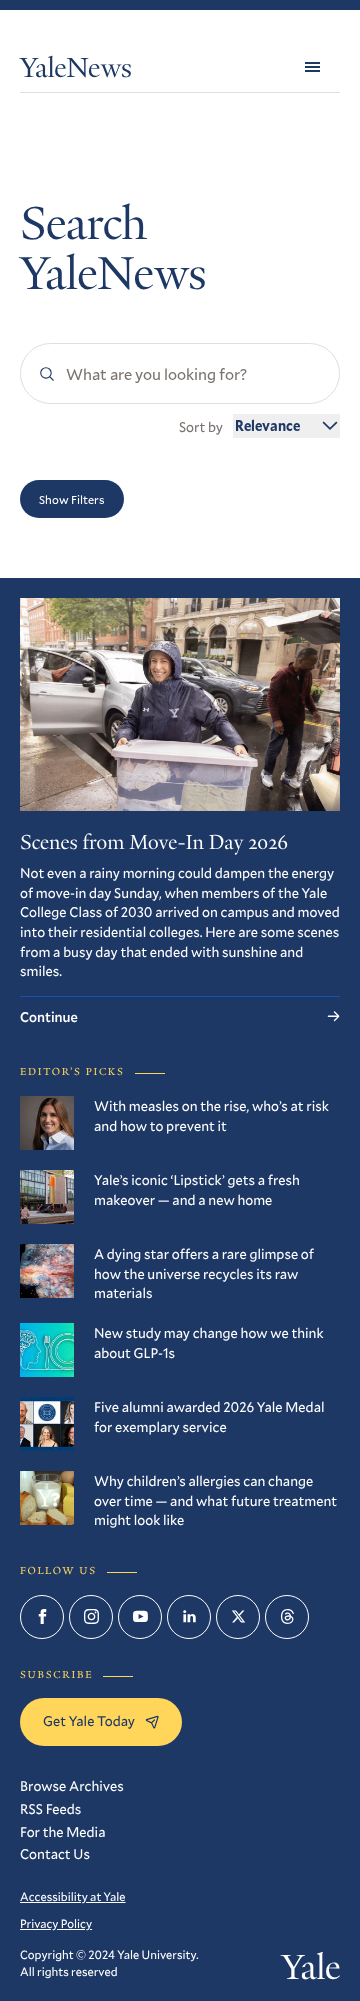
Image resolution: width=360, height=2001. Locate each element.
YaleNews (76, 71)
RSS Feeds (50, 1808)
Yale (310, 1971)
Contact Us (55, 1853)
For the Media (62, 1831)
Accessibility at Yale (73, 1897)
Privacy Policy (56, 1924)
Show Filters (72, 499)
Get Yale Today (89, 1720)
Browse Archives (72, 1785)
